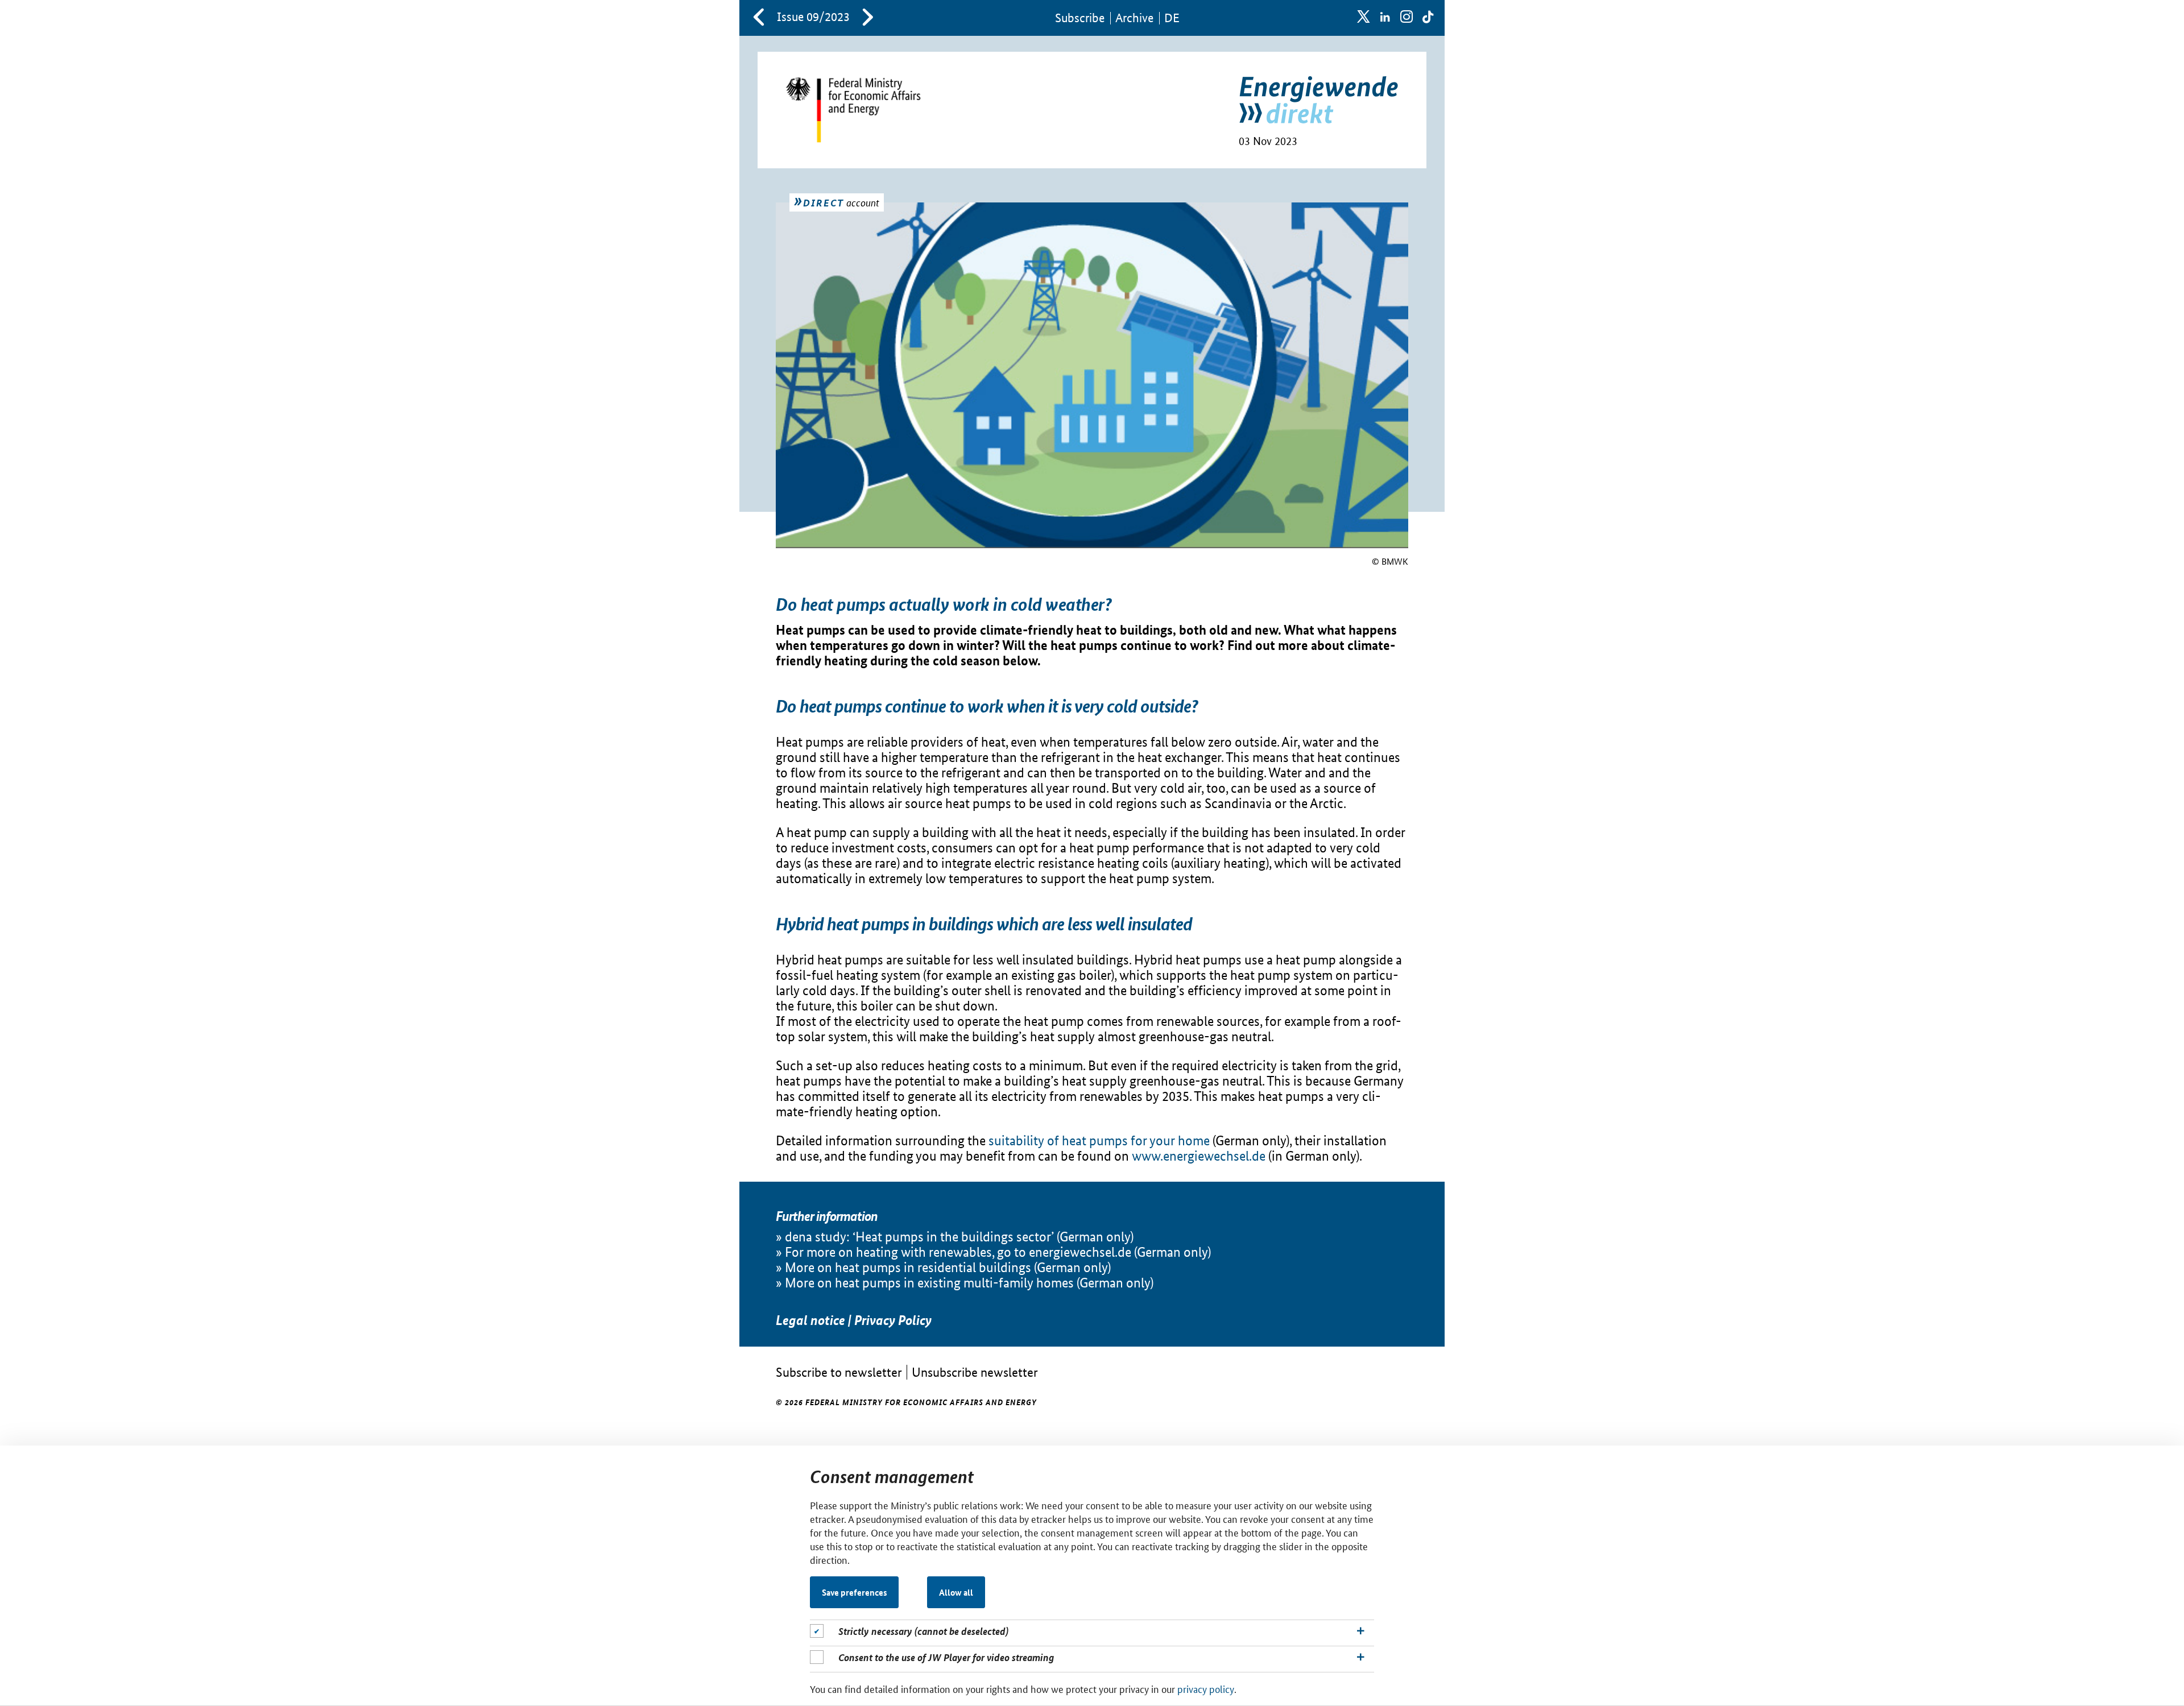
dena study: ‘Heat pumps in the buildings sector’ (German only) (959, 1237)
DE (1172, 18)
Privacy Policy (893, 1320)
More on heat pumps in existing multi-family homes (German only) (969, 1283)
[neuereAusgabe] (868, 18)
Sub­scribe (1080, 18)
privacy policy (1206, 1688)
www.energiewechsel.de (1199, 1156)
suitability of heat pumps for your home (1099, 1140)
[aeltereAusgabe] (759, 18)
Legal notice (810, 1320)
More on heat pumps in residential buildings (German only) (948, 1267)
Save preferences (855, 1592)
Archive (1134, 18)
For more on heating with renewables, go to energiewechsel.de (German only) (998, 1252)
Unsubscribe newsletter (975, 1372)
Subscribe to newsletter (839, 1372)
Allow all (956, 1592)
